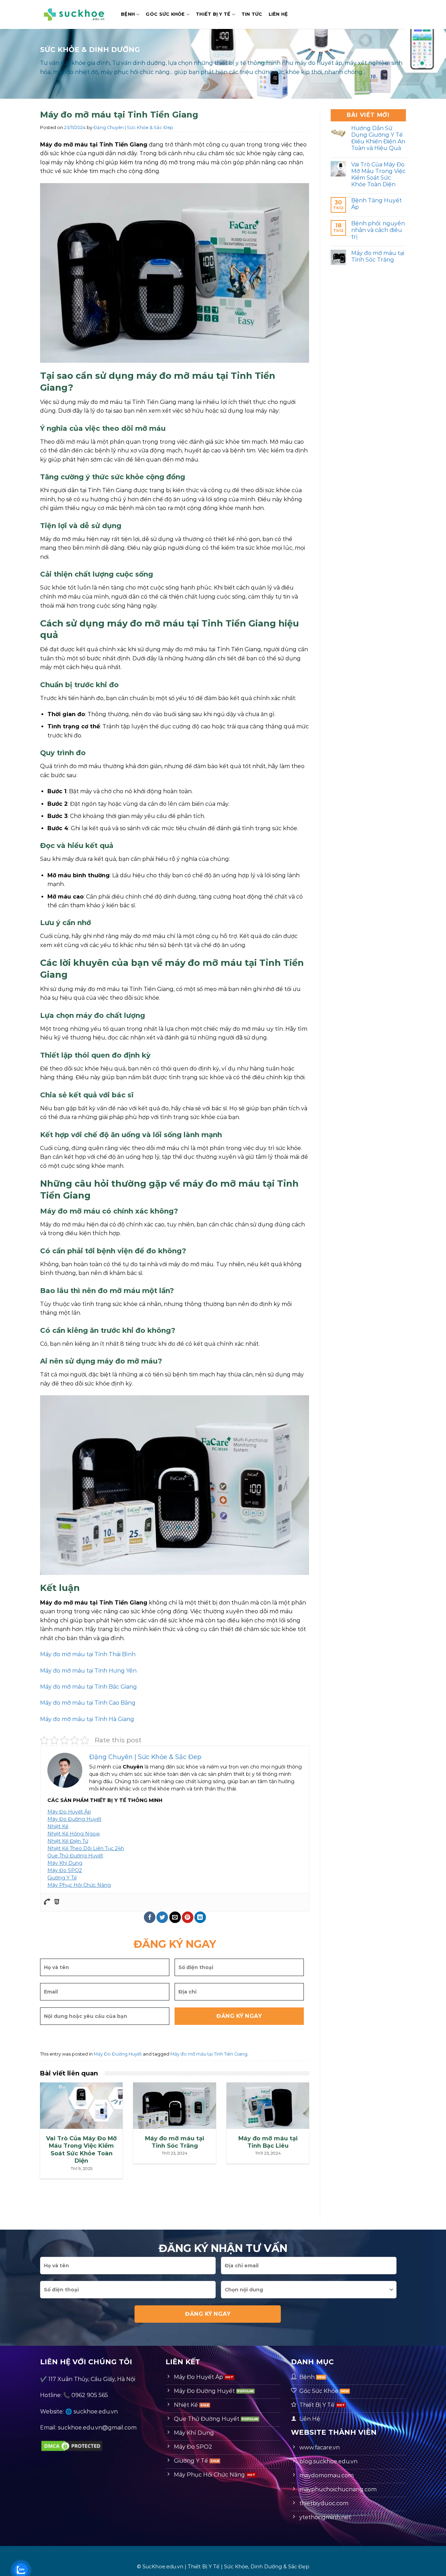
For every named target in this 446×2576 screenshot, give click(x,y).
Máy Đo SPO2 (65, 1870)
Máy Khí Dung (65, 1863)
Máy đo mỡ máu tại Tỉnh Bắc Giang (89, 1687)
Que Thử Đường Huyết (75, 1856)
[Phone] (47, 1902)
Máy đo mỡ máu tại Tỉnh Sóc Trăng (378, 256)
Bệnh (128, 14)
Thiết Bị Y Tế (213, 14)
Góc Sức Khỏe (165, 14)
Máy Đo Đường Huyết (74, 1819)
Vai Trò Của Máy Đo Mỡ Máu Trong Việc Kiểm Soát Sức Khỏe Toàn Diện (378, 175)
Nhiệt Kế (58, 1826)
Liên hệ (278, 14)
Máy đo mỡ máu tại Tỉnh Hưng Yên (88, 1671)
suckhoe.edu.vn (96, 2412)
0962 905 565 (90, 2395)
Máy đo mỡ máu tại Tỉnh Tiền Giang (209, 2054)
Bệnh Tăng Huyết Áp (376, 204)
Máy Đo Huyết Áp (69, 1812)
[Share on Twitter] (162, 1917)
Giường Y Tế (62, 1878)
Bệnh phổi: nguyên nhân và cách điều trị (378, 230)
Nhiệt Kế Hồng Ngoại (74, 1834)
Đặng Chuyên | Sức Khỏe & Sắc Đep (133, 127)
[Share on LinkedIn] (200, 1917)
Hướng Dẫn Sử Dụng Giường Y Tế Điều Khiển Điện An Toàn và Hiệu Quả (378, 138)
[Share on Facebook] (150, 1917)
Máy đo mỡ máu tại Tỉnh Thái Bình (88, 1654)
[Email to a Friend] (175, 1917)
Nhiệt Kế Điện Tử (68, 1841)
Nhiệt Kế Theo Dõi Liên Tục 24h (86, 1848)
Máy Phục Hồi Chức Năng (79, 1885)
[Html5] (57, 1902)
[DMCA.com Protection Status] (72, 2445)
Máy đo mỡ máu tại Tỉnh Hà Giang (87, 1719)
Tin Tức (252, 14)
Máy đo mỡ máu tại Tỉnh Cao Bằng (88, 1703)
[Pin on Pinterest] (188, 1917)
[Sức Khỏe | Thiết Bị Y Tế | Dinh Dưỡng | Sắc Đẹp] (75, 14)
